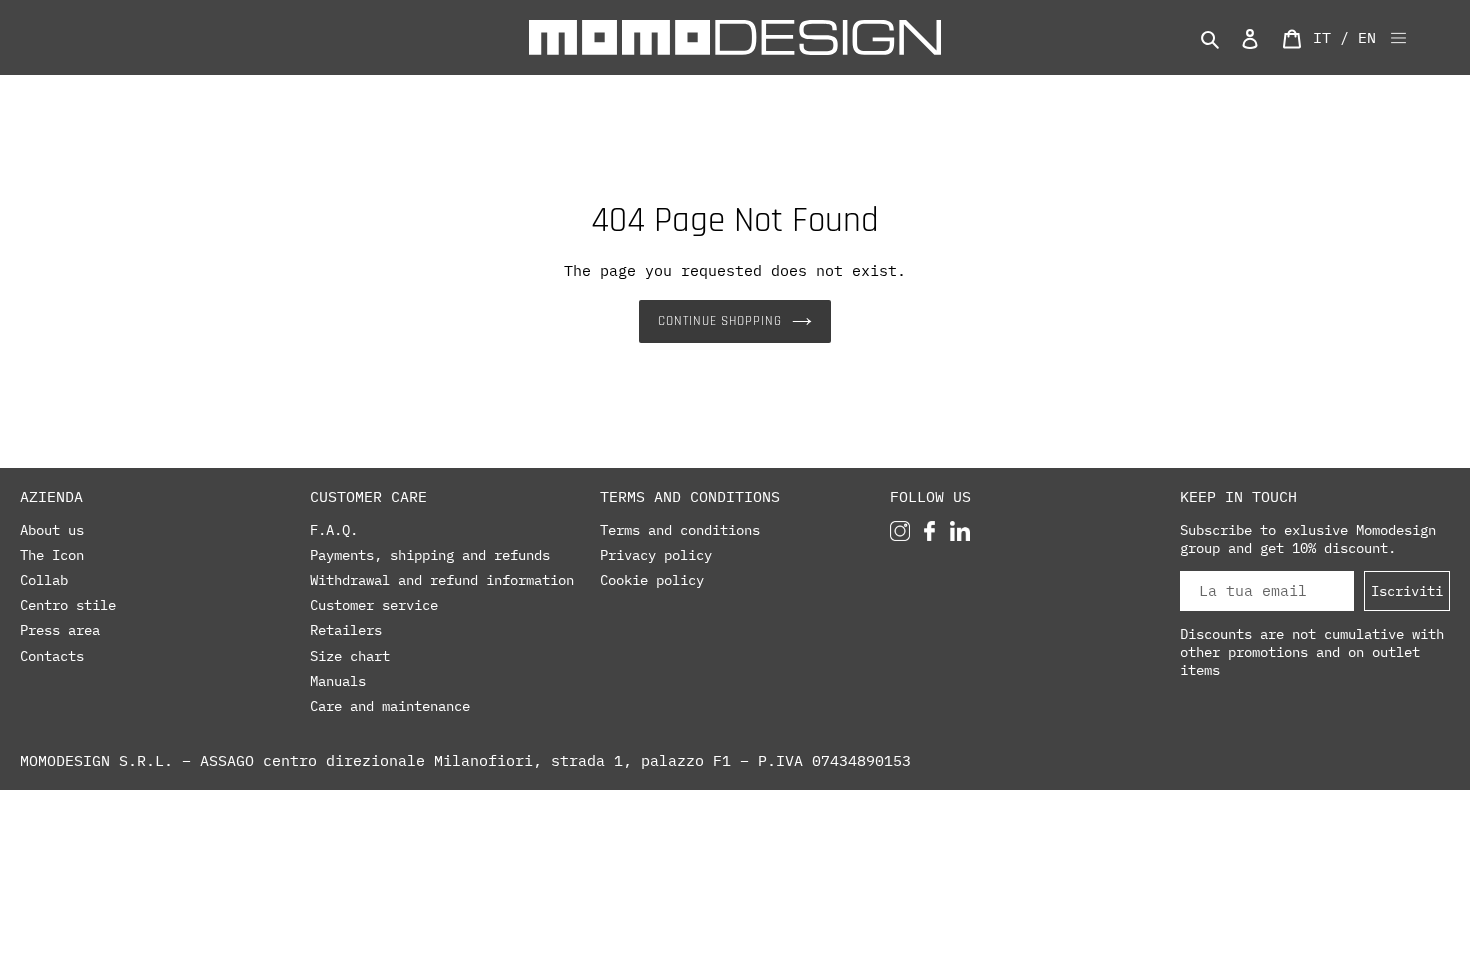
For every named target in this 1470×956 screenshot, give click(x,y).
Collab (44, 580)
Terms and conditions (680, 530)
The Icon (52, 555)
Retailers (346, 630)
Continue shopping (720, 321)
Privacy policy (656, 555)
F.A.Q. (334, 530)
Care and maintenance (390, 706)
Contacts (52, 656)
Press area (60, 630)
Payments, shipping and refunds (430, 555)
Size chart (350, 656)
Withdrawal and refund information (442, 580)
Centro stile (68, 605)
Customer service (374, 605)
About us (52, 530)
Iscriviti (1407, 590)
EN (1367, 37)
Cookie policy (652, 580)
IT (1322, 37)
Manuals (338, 681)
